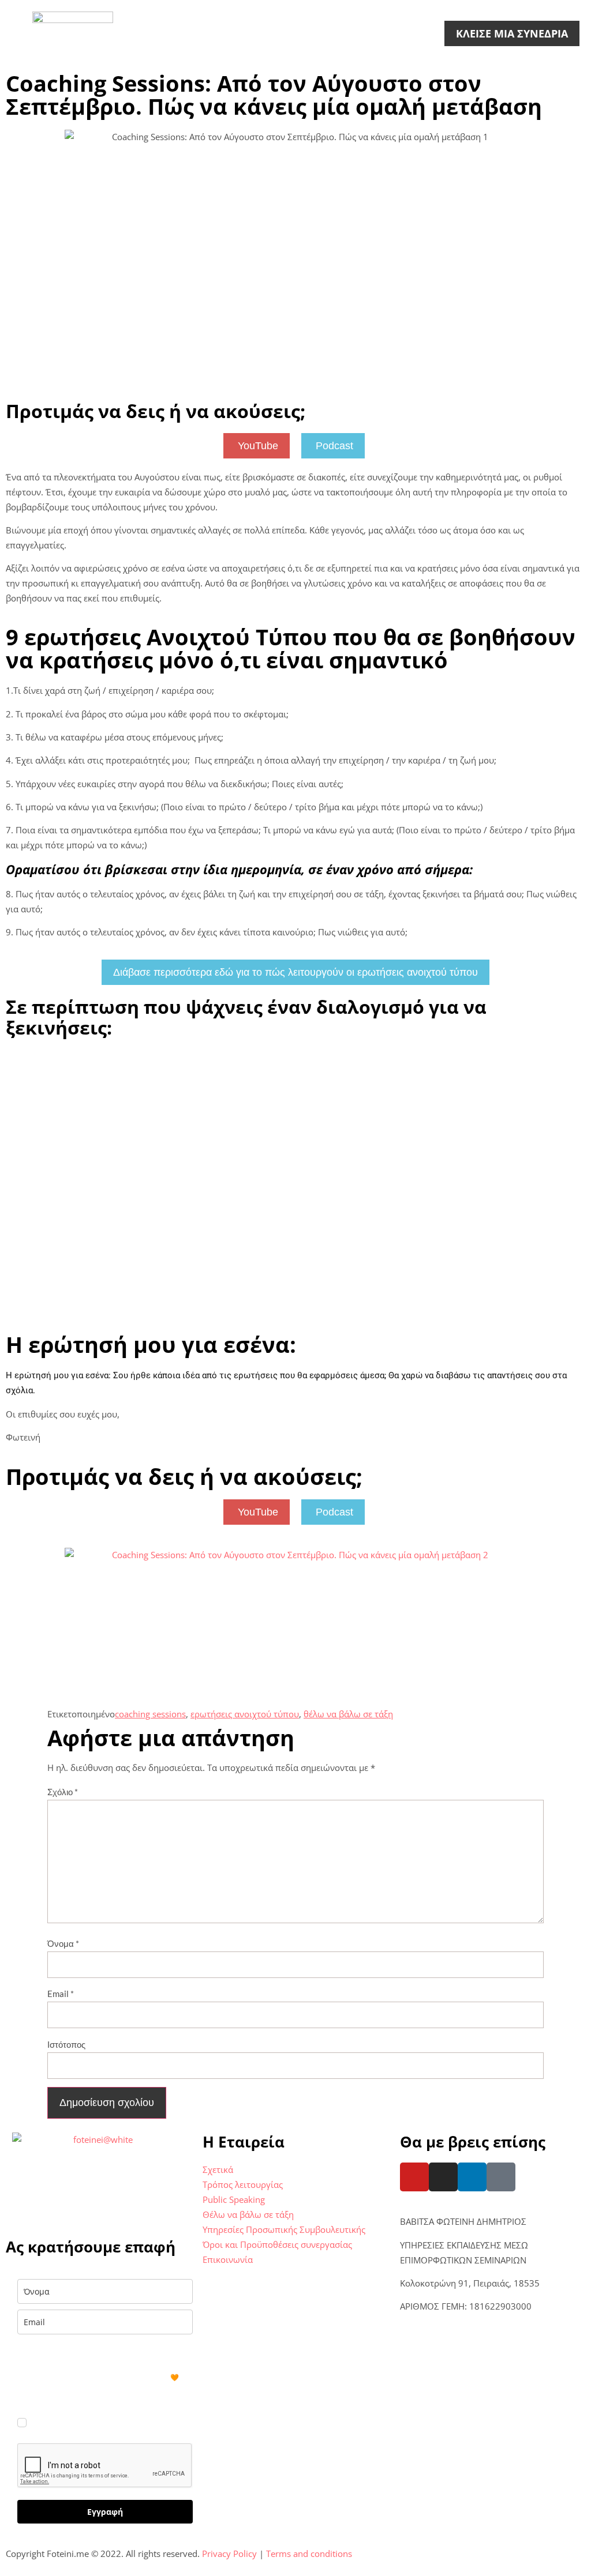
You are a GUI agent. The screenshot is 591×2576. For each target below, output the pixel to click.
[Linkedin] (472, 2177)
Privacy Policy (229, 2554)
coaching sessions (150, 1714)
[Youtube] (414, 2177)
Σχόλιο (63, 1792)
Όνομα (63, 1943)
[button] (19, 33)
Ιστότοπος (66, 2044)
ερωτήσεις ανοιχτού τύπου (245, 1714)
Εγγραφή (105, 2512)
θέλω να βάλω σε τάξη (348, 1714)
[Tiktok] (501, 2177)
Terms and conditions (309, 2554)
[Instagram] (443, 2177)
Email (61, 1994)
